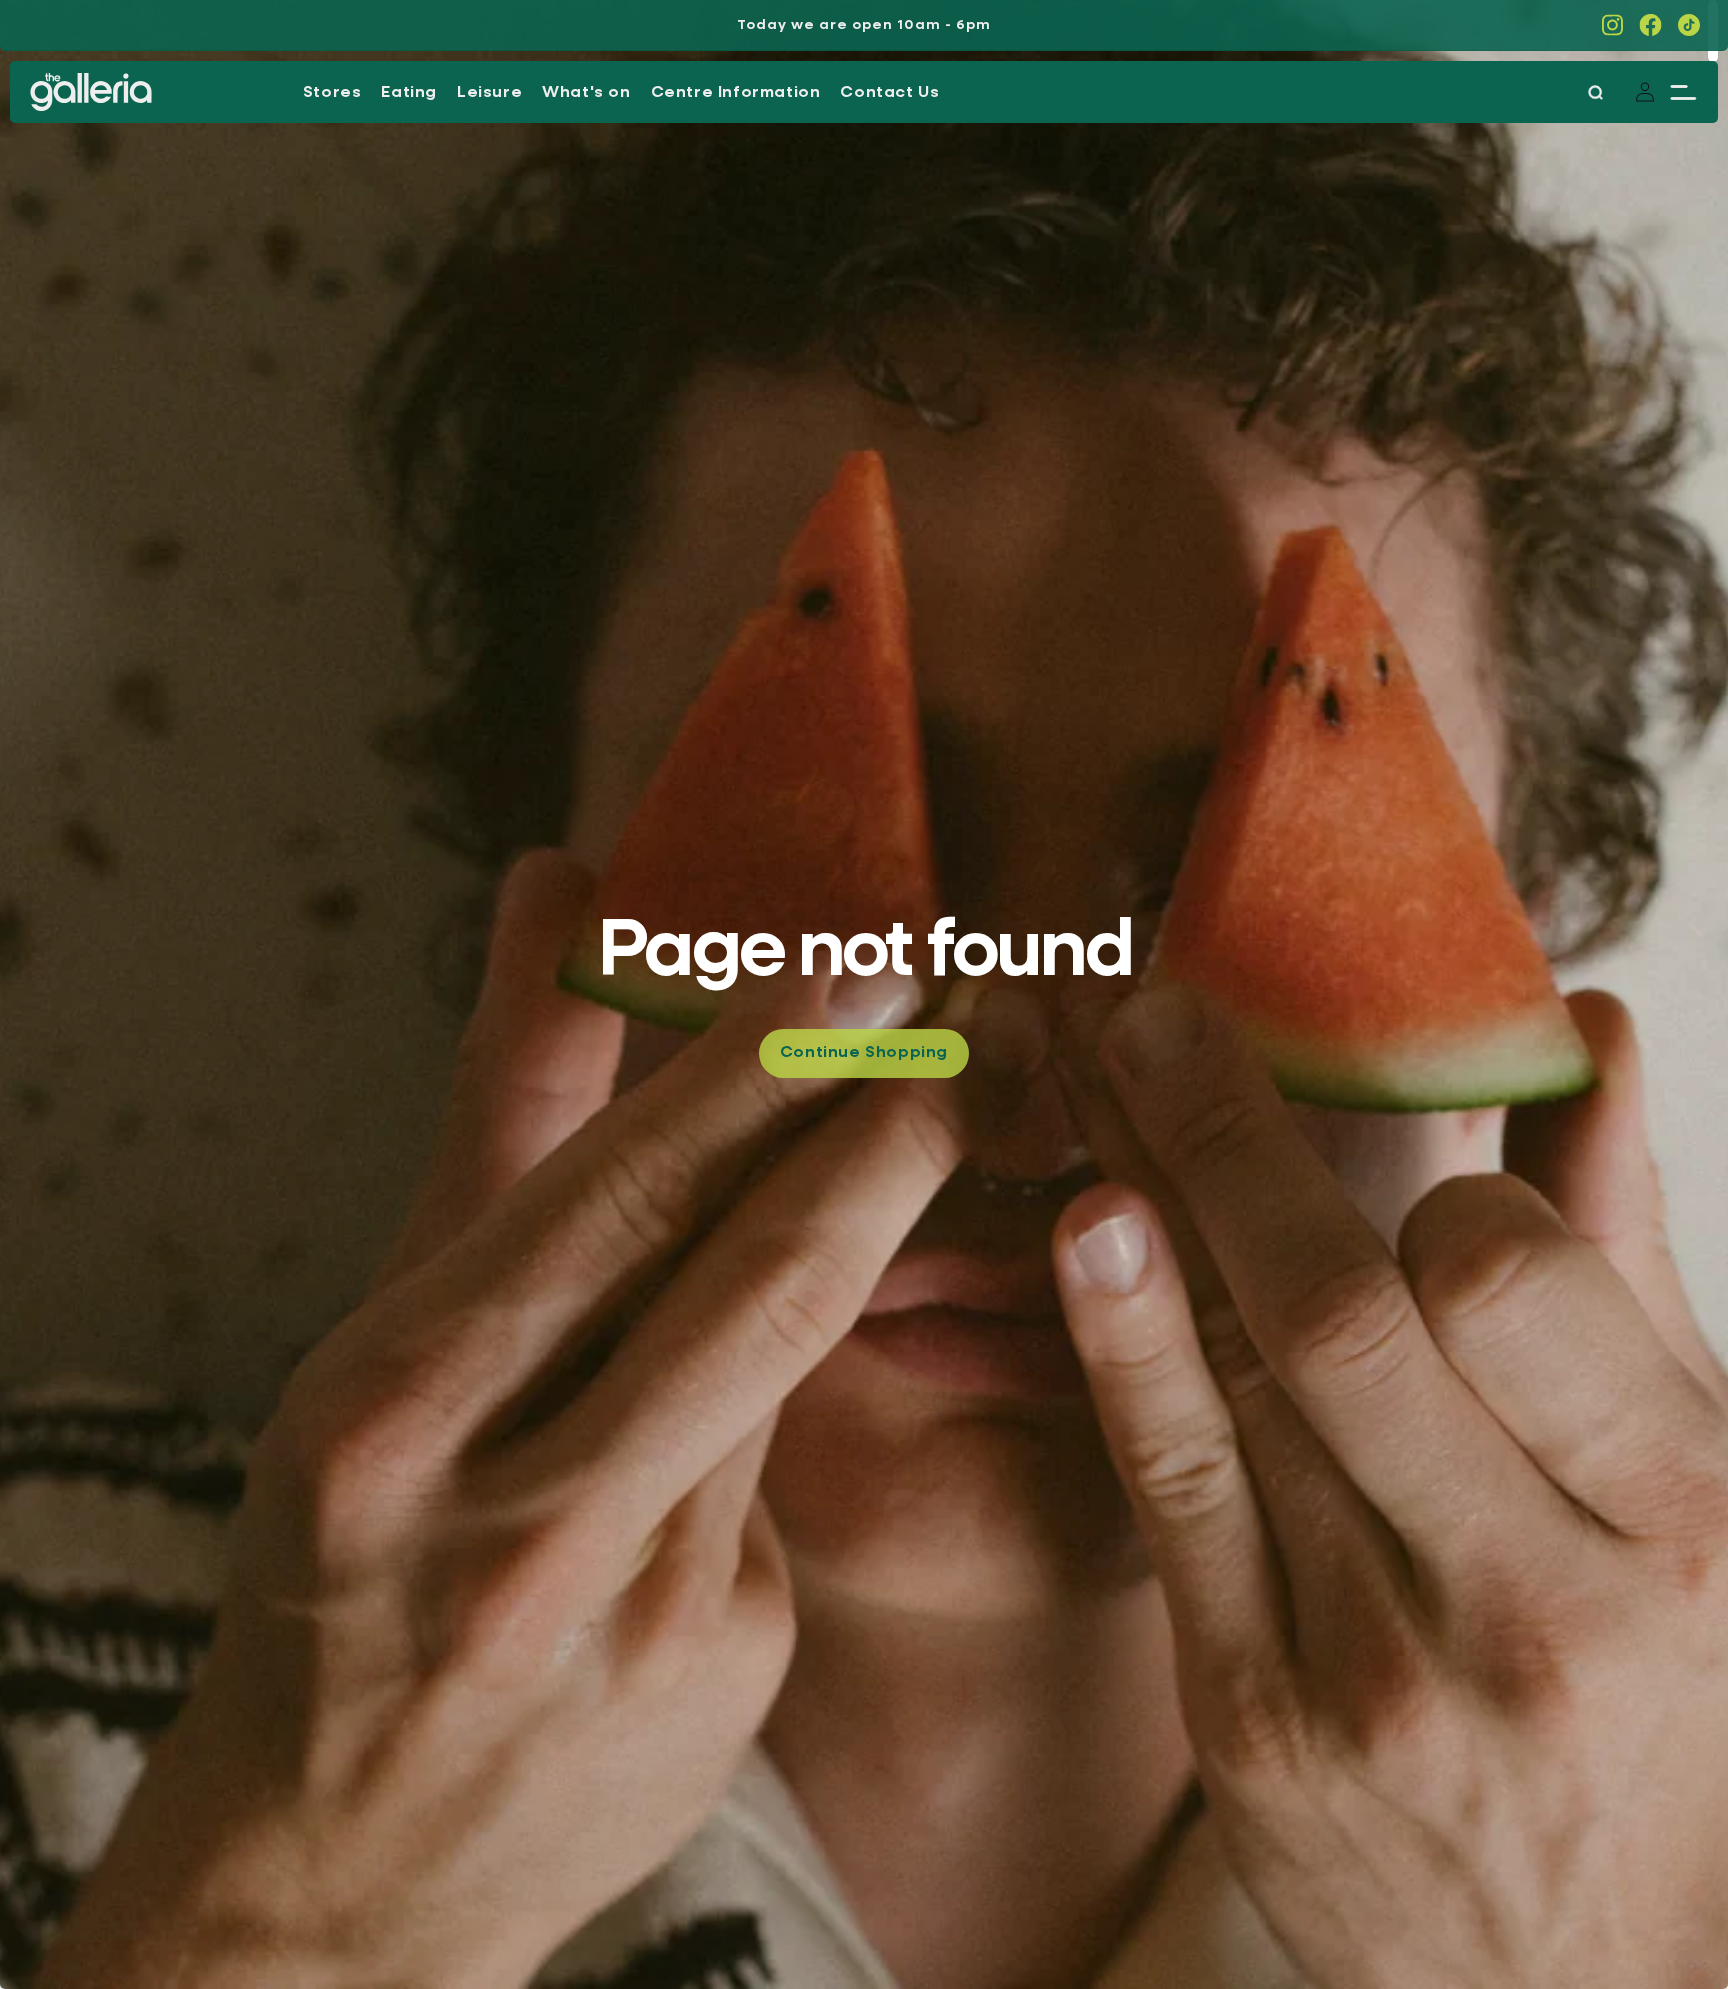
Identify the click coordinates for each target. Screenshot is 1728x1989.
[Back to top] (1668, 1929)
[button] (1683, 92)
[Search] (1595, 92)
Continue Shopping (864, 1053)
